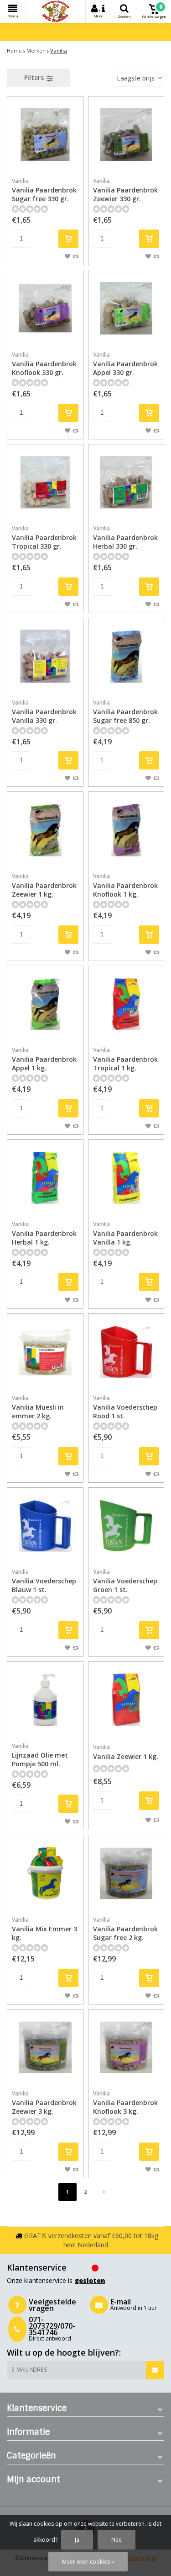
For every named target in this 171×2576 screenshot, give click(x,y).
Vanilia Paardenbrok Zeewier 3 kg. (44, 2103)
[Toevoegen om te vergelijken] (75, 256)
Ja (77, 2540)
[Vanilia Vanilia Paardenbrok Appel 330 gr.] (126, 308)
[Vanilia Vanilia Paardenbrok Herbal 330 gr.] (126, 482)
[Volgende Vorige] (104, 2192)
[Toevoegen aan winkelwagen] (68, 239)
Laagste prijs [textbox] (136, 78)
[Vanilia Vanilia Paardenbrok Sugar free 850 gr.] (126, 656)
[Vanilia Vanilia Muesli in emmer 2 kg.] (45, 1352)
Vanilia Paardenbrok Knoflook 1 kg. (125, 885)
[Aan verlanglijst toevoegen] (67, 256)
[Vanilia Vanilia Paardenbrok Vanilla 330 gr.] (45, 656)
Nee (117, 2540)
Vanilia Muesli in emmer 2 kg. (38, 1407)
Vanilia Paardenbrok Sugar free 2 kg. (125, 1929)
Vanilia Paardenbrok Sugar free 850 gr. (125, 712)
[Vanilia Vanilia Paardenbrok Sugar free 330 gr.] (45, 134)
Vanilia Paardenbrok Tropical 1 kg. (125, 1059)
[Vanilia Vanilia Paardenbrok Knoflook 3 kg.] (126, 2047)
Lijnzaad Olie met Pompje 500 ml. (40, 1755)
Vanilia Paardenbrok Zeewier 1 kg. (44, 885)
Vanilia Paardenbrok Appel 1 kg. (44, 1059)
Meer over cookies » (88, 2562)
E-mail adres (29, 2370)
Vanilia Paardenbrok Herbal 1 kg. (44, 1233)
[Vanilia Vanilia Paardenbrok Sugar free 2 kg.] (126, 1873)
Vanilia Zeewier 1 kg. (126, 1752)
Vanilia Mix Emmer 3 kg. (44, 1929)
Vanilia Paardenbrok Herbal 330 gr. (125, 537)
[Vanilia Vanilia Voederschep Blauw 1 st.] (45, 1526)
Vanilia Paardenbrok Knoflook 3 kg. (125, 2103)
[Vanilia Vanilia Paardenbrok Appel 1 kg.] (45, 1004)
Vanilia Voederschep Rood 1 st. (125, 1407)
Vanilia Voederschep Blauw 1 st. (44, 1581)
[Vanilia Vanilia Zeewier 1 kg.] (126, 1700)
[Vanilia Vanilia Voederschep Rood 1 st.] (126, 1352)
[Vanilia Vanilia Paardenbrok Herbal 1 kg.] (45, 1178)
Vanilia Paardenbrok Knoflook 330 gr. (44, 364)
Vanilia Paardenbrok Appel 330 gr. (125, 364)
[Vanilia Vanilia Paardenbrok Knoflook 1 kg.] (126, 830)
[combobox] (138, 78)
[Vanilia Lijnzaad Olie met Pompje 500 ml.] (45, 1700)
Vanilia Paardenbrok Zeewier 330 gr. (125, 190)
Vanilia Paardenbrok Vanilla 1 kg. (125, 1233)
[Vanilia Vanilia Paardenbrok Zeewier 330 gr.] (126, 134)
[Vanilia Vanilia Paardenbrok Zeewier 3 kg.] (45, 2047)
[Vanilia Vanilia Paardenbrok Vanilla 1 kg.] (126, 1178)
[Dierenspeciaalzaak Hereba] (56, 11)
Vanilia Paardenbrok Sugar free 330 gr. (44, 190)
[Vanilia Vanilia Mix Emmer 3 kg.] (45, 1873)
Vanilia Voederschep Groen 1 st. (125, 1581)
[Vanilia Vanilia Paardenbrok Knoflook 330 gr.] (45, 308)
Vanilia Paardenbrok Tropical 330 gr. (44, 537)
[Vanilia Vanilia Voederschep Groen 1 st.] (126, 1526)
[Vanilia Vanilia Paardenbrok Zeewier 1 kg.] (45, 830)
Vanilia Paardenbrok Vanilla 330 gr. (44, 712)
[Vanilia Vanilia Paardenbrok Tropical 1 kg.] (126, 1004)
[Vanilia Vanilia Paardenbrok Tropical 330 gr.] (45, 482)
